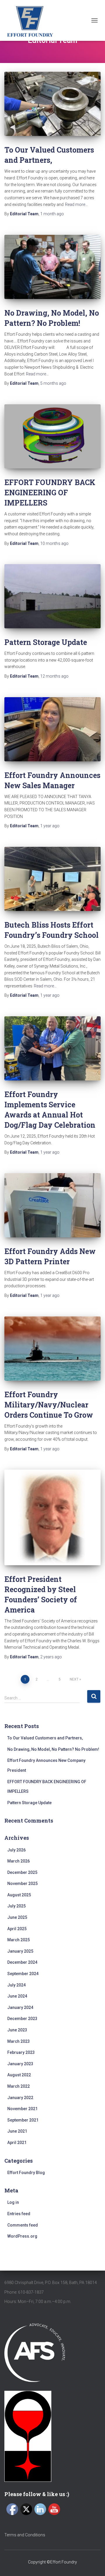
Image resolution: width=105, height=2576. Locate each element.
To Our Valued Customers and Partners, (45, 1738)
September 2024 (23, 1974)
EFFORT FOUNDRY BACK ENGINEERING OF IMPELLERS (50, 493)
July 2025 (16, 1906)
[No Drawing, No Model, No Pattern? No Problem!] (52, 267)
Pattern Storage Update (46, 642)
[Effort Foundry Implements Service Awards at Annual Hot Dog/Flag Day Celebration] (52, 1048)
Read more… (76, 204)
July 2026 (16, 1850)
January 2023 (20, 2064)
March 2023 (19, 2041)
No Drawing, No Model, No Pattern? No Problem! (53, 1749)
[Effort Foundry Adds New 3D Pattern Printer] (52, 1205)
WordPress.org (22, 2236)
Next (74, 1679)
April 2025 (17, 1929)
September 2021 (23, 2120)
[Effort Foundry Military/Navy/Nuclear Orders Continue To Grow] (52, 1349)
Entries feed (19, 2214)
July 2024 (16, 1985)
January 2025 (20, 1951)
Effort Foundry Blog (26, 2173)
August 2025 (19, 1895)
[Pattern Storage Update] (52, 596)
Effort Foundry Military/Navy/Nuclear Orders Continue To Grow (49, 1405)
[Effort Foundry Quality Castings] (32, 20)
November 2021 (22, 2109)
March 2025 (19, 1940)
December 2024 (22, 1962)
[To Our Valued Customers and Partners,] (52, 104)
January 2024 (20, 2007)
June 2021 (17, 2131)
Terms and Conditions (25, 2535)
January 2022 (20, 2098)
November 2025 (22, 1884)
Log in (13, 2202)
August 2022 (19, 2075)
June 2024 (17, 1996)
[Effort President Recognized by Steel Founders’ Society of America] (52, 1517)
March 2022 (19, 2086)
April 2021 (17, 2143)
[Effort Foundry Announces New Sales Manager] (52, 729)
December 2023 (22, 2019)
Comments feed (23, 2225)
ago (52, 214)
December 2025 (22, 1872)
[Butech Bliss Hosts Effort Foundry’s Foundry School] (52, 879)
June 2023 (17, 2030)
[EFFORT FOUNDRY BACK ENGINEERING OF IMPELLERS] (52, 436)
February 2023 (21, 2052)
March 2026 (19, 1861)
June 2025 (17, 1917)
